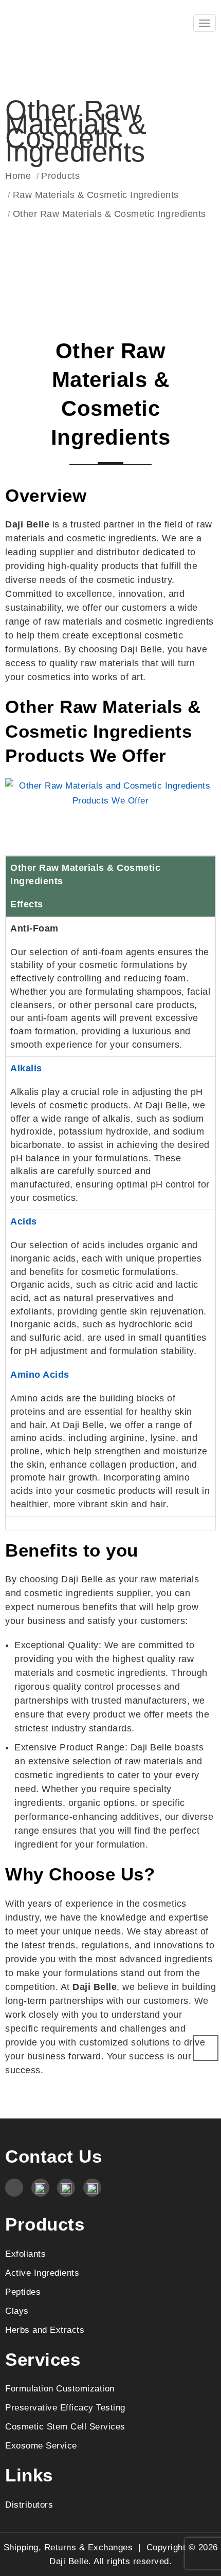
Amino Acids (40, 1375)
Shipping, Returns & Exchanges (68, 2547)
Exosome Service (41, 2445)
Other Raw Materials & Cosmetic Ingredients (109, 214)
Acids (24, 1221)
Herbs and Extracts (45, 2330)
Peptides (23, 2292)
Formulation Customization (60, 2388)
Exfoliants (25, 2254)
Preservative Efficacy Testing (65, 2407)
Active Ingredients (42, 2273)
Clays (17, 2311)
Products (60, 176)
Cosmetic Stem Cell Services (65, 2426)
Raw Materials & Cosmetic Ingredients (96, 195)
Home (18, 176)
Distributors (29, 2505)
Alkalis (26, 1068)
